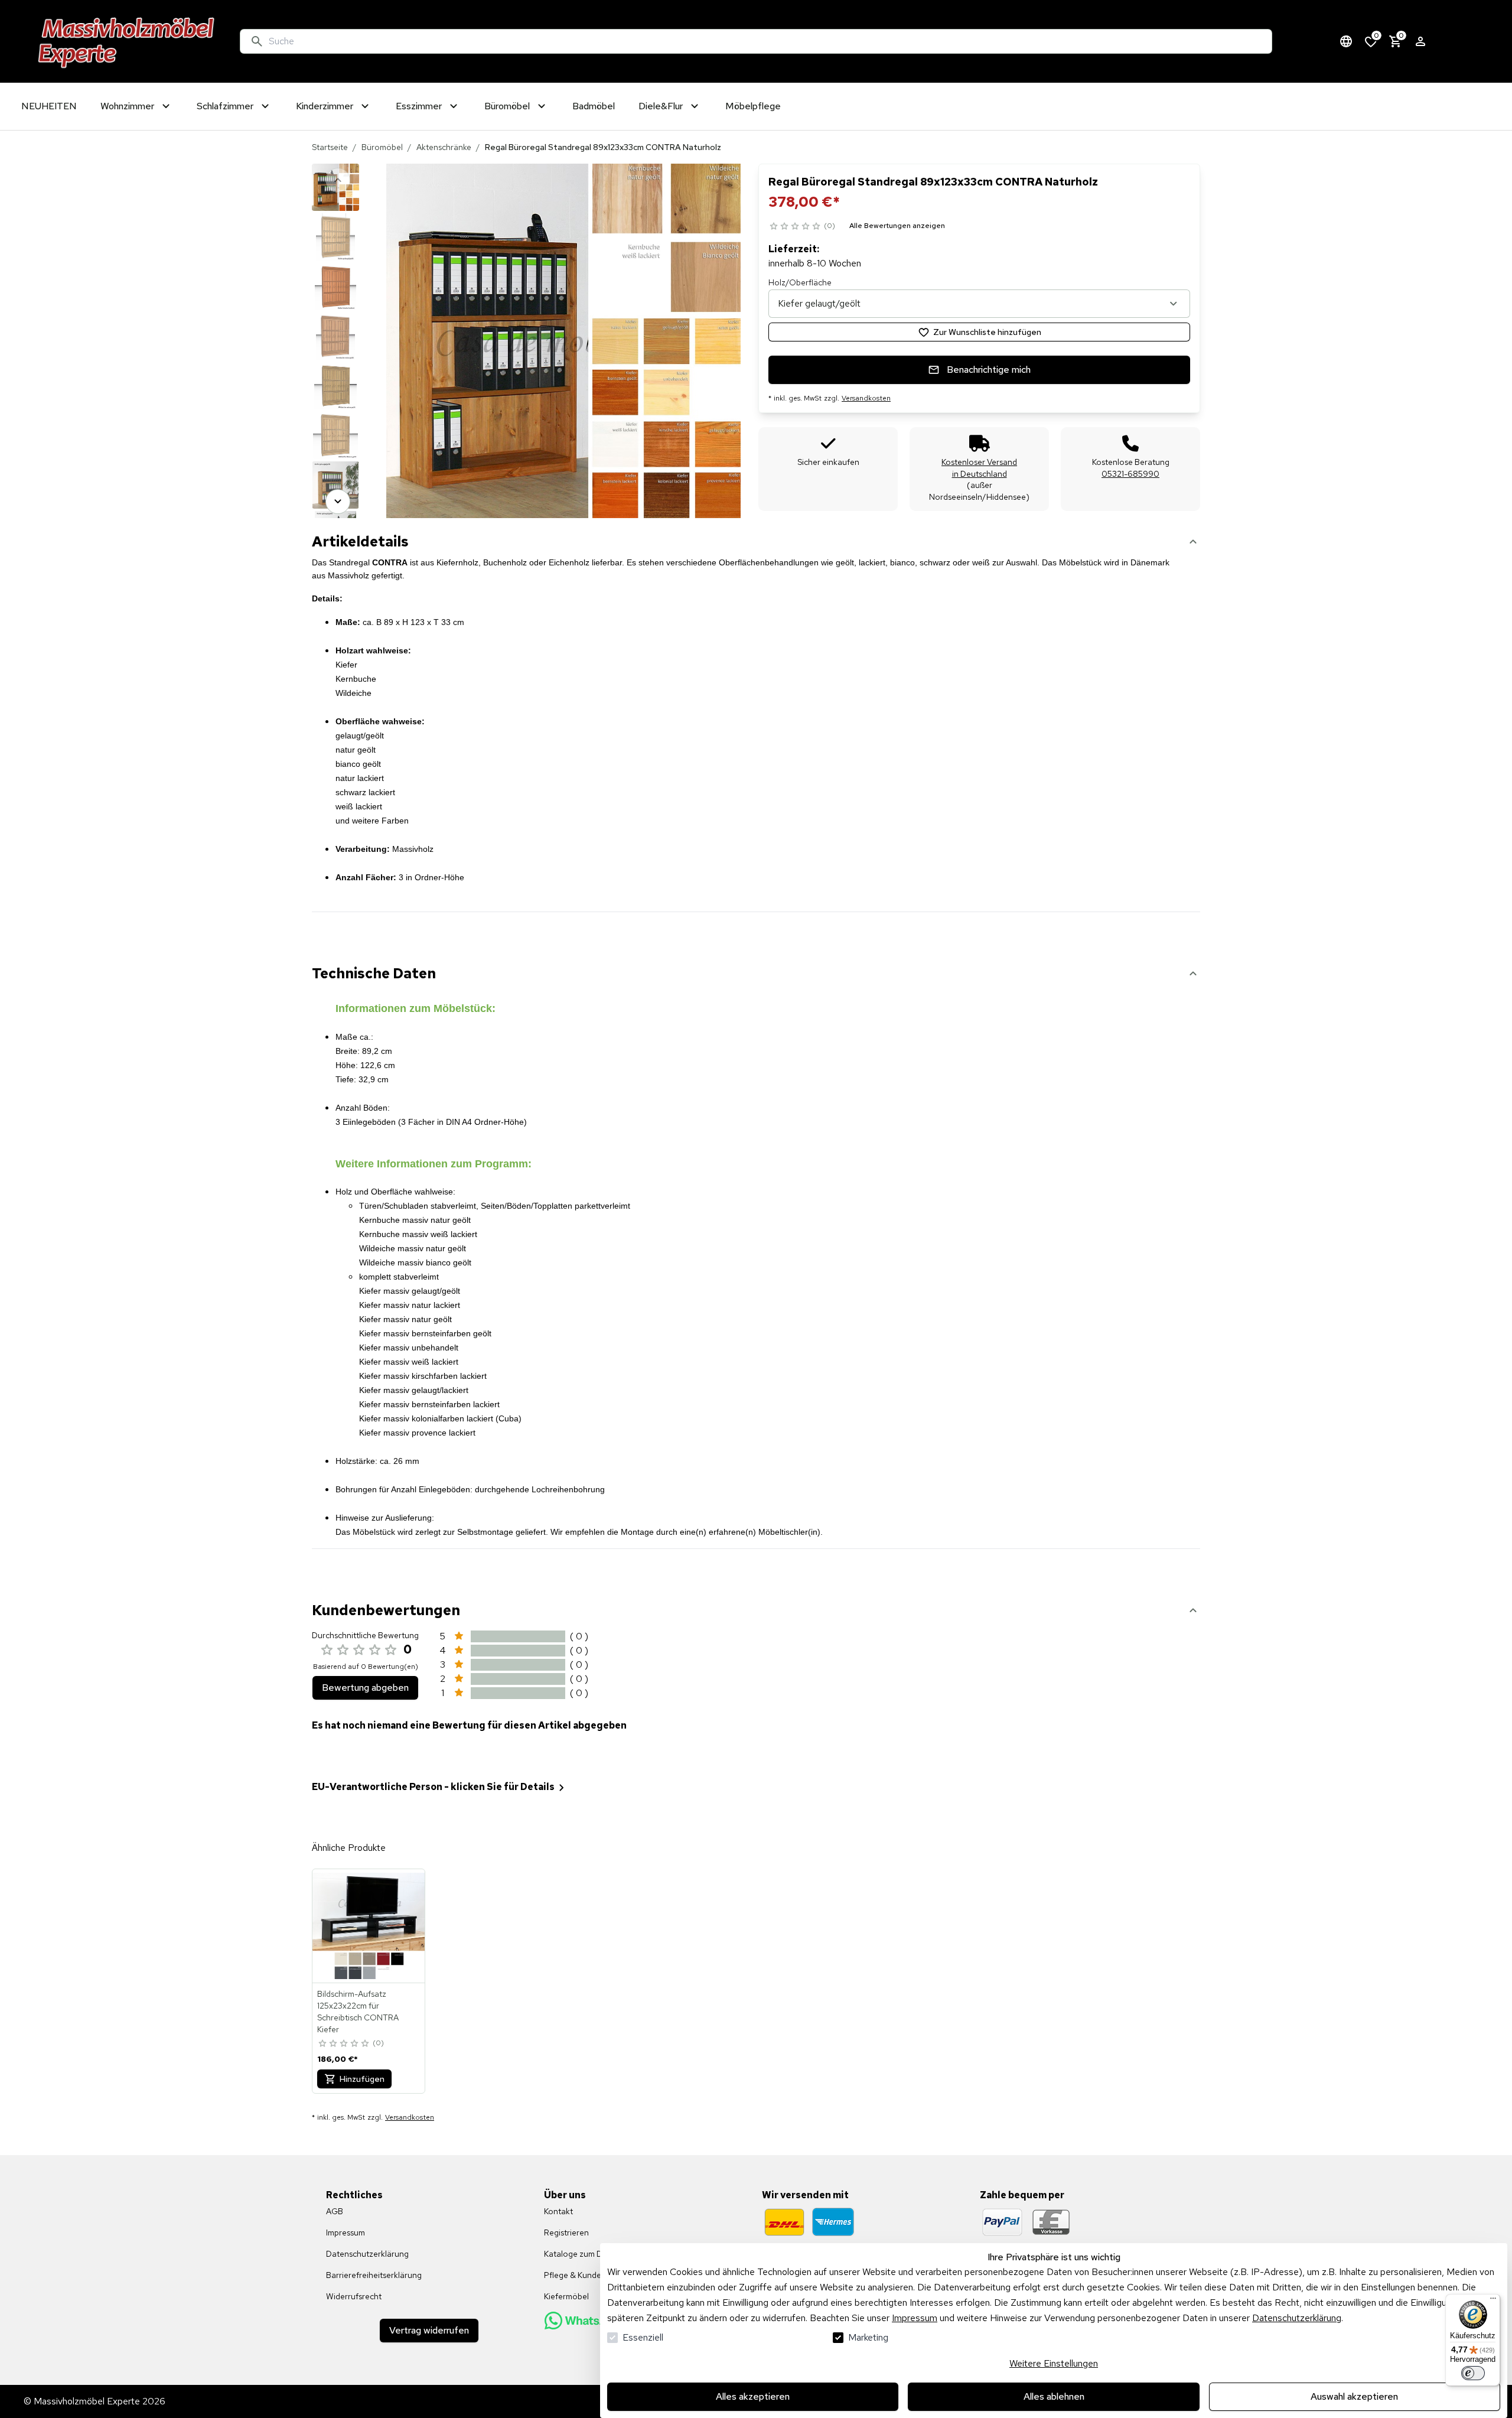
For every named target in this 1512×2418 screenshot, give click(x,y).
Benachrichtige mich (989, 370)
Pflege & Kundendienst (586, 2275)
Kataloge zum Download (589, 2254)
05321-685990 (1130, 474)
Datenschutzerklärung (1297, 2318)
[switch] (1473, 2373)
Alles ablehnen (1054, 2396)
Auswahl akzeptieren (1354, 2396)
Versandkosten (866, 398)
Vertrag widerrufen (429, 2330)
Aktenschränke (444, 147)
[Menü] (1493, 2301)
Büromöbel (382, 147)
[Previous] (338, 180)
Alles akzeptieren (753, 2396)
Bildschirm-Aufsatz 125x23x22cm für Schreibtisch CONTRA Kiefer (358, 2012)
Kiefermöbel (566, 2296)
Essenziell (643, 2337)
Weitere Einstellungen (1054, 2363)
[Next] (338, 502)
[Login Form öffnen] (1420, 41)
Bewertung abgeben (365, 1688)
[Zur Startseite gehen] (127, 41)
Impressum (915, 2318)
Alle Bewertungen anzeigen (897, 226)
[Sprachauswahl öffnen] (1346, 41)
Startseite (330, 147)
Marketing (868, 2337)
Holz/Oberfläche (800, 282)
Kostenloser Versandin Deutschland (979, 468)
